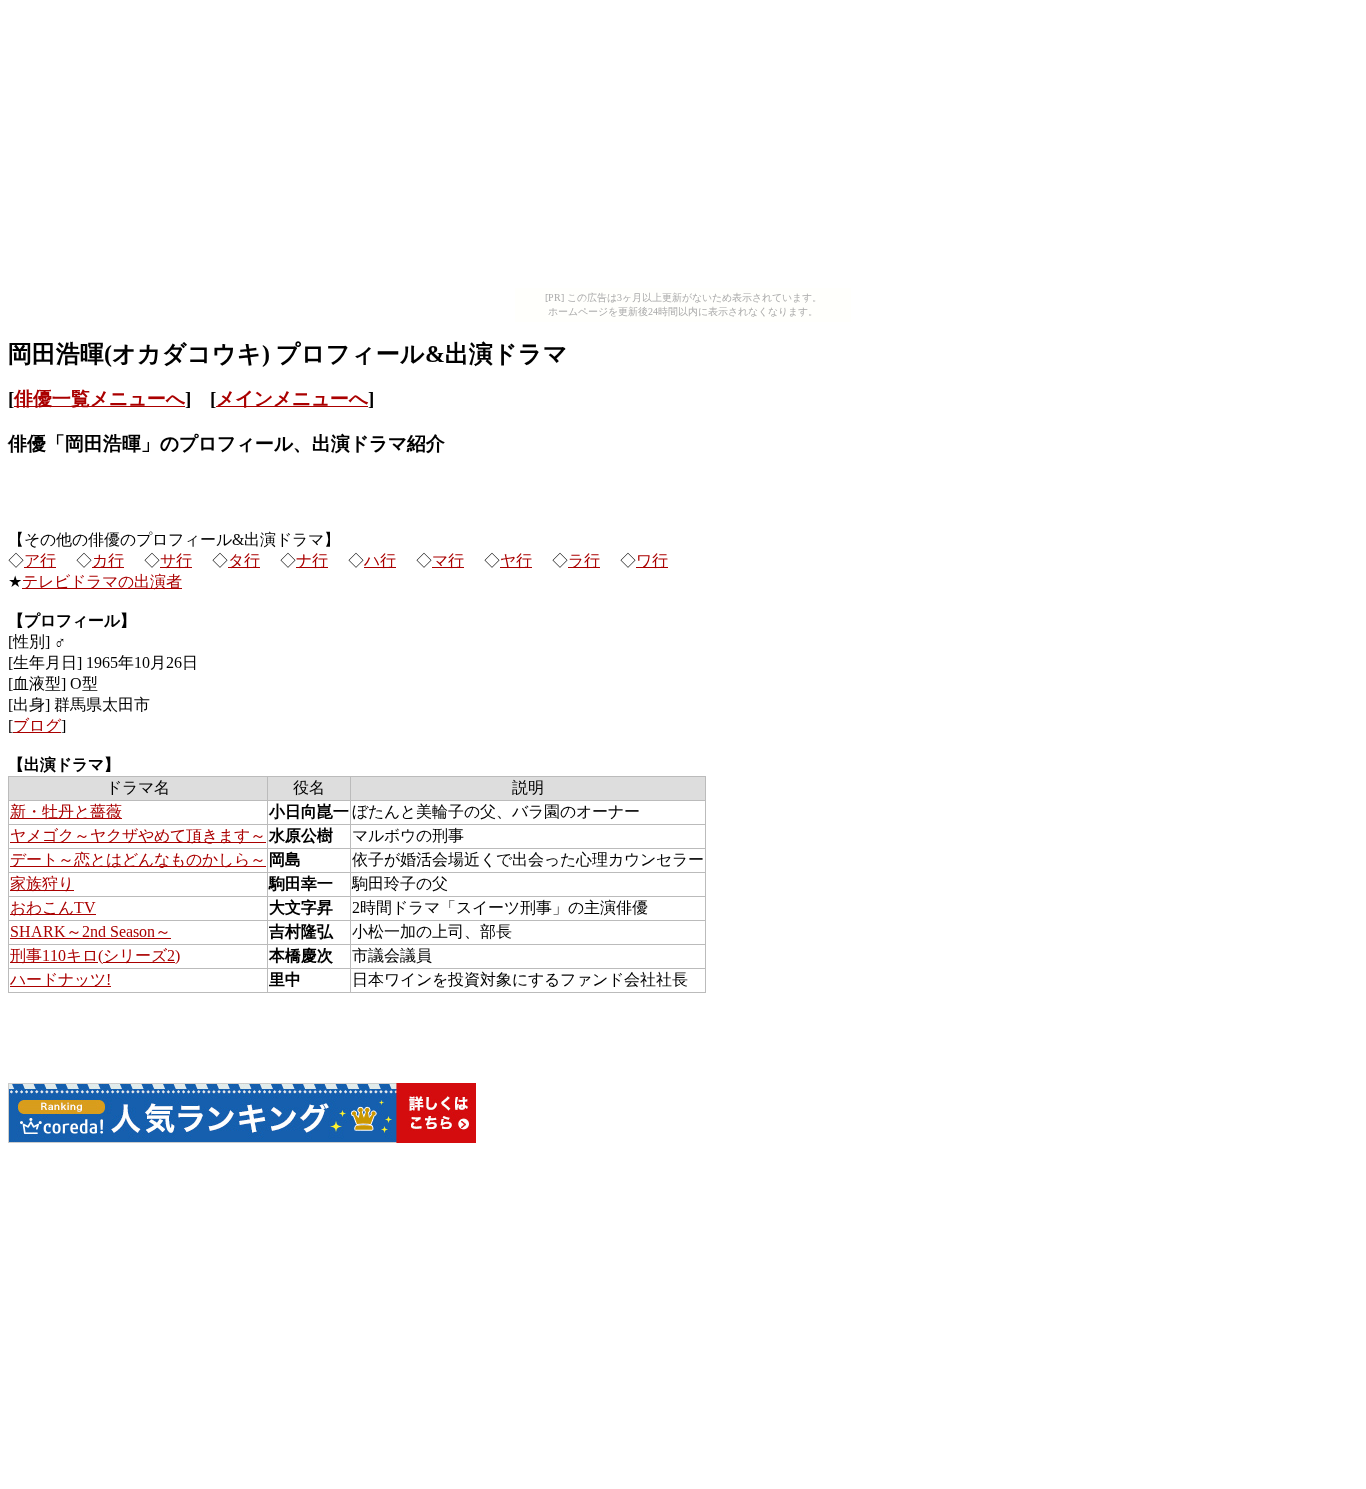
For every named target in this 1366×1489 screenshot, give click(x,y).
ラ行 (584, 560)
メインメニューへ (292, 398)
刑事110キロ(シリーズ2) (95, 955)
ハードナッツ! (60, 979)
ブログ (37, 725)
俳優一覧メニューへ (99, 398)
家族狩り (42, 883)
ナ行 (312, 560)
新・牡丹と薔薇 (66, 811)
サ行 (176, 560)
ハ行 (380, 560)
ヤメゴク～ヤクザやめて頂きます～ (138, 835)
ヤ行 (516, 560)
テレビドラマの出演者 (102, 581)
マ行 (448, 560)
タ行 (244, 560)
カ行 (108, 560)
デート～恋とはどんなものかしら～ (138, 859)
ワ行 (652, 560)
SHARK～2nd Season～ (90, 931)
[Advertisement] (683, 148)
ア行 (40, 560)
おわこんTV (53, 907)
